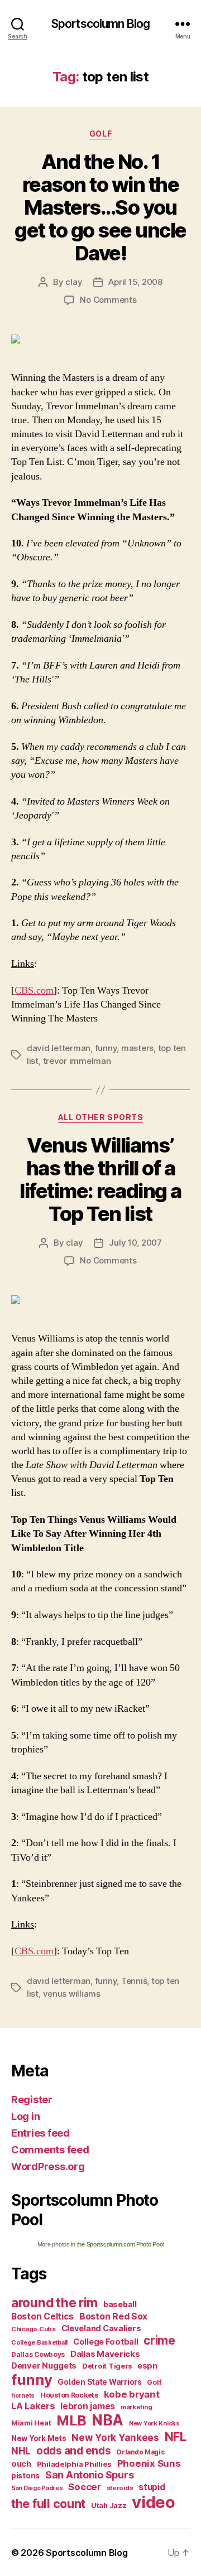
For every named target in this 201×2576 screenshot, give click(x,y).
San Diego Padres (37, 2488)
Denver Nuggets (44, 2366)
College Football (106, 2342)
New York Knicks (154, 2424)
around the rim (54, 2303)
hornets (23, 2396)
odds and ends (74, 2451)
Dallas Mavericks (105, 2354)
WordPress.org (48, 2166)
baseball (120, 2304)
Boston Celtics (42, 2316)
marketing (137, 2407)
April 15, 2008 (135, 282)
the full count (50, 2504)
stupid (152, 2487)
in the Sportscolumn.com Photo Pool (117, 2244)
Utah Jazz (109, 2505)
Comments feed (50, 2150)
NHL (21, 2451)
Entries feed (40, 2133)
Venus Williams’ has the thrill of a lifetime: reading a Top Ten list (100, 1180)
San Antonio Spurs (89, 2475)
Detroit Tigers (107, 2366)
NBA (107, 2420)
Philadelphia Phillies (74, 2464)
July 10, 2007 (135, 1243)
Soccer (84, 2487)
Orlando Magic (140, 2452)
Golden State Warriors (99, 2382)
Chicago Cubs (33, 2329)
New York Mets (39, 2438)
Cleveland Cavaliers (101, 2328)
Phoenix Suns (149, 2463)
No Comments (108, 300)
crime (159, 2340)
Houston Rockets (69, 2395)
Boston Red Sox (113, 2316)
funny (106, 1048)
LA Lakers (33, 2406)
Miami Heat (31, 2423)
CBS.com (34, 991)
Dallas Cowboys (38, 2354)
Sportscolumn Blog (100, 24)
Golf (100, 134)
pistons (25, 2476)
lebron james (88, 2406)
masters (137, 1048)
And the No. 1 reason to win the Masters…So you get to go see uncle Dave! (100, 207)
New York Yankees (115, 2437)
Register (32, 2100)
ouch (21, 2464)
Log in (25, 2116)
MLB (71, 2420)
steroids (120, 2488)
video (154, 2502)
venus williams (72, 1994)
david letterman (59, 1048)
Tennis (134, 1981)
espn (147, 2366)
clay (74, 282)
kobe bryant (132, 2394)
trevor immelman (77, 1061)
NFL (176, 2436)
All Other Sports (100, 1117)
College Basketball (39, 2342)
